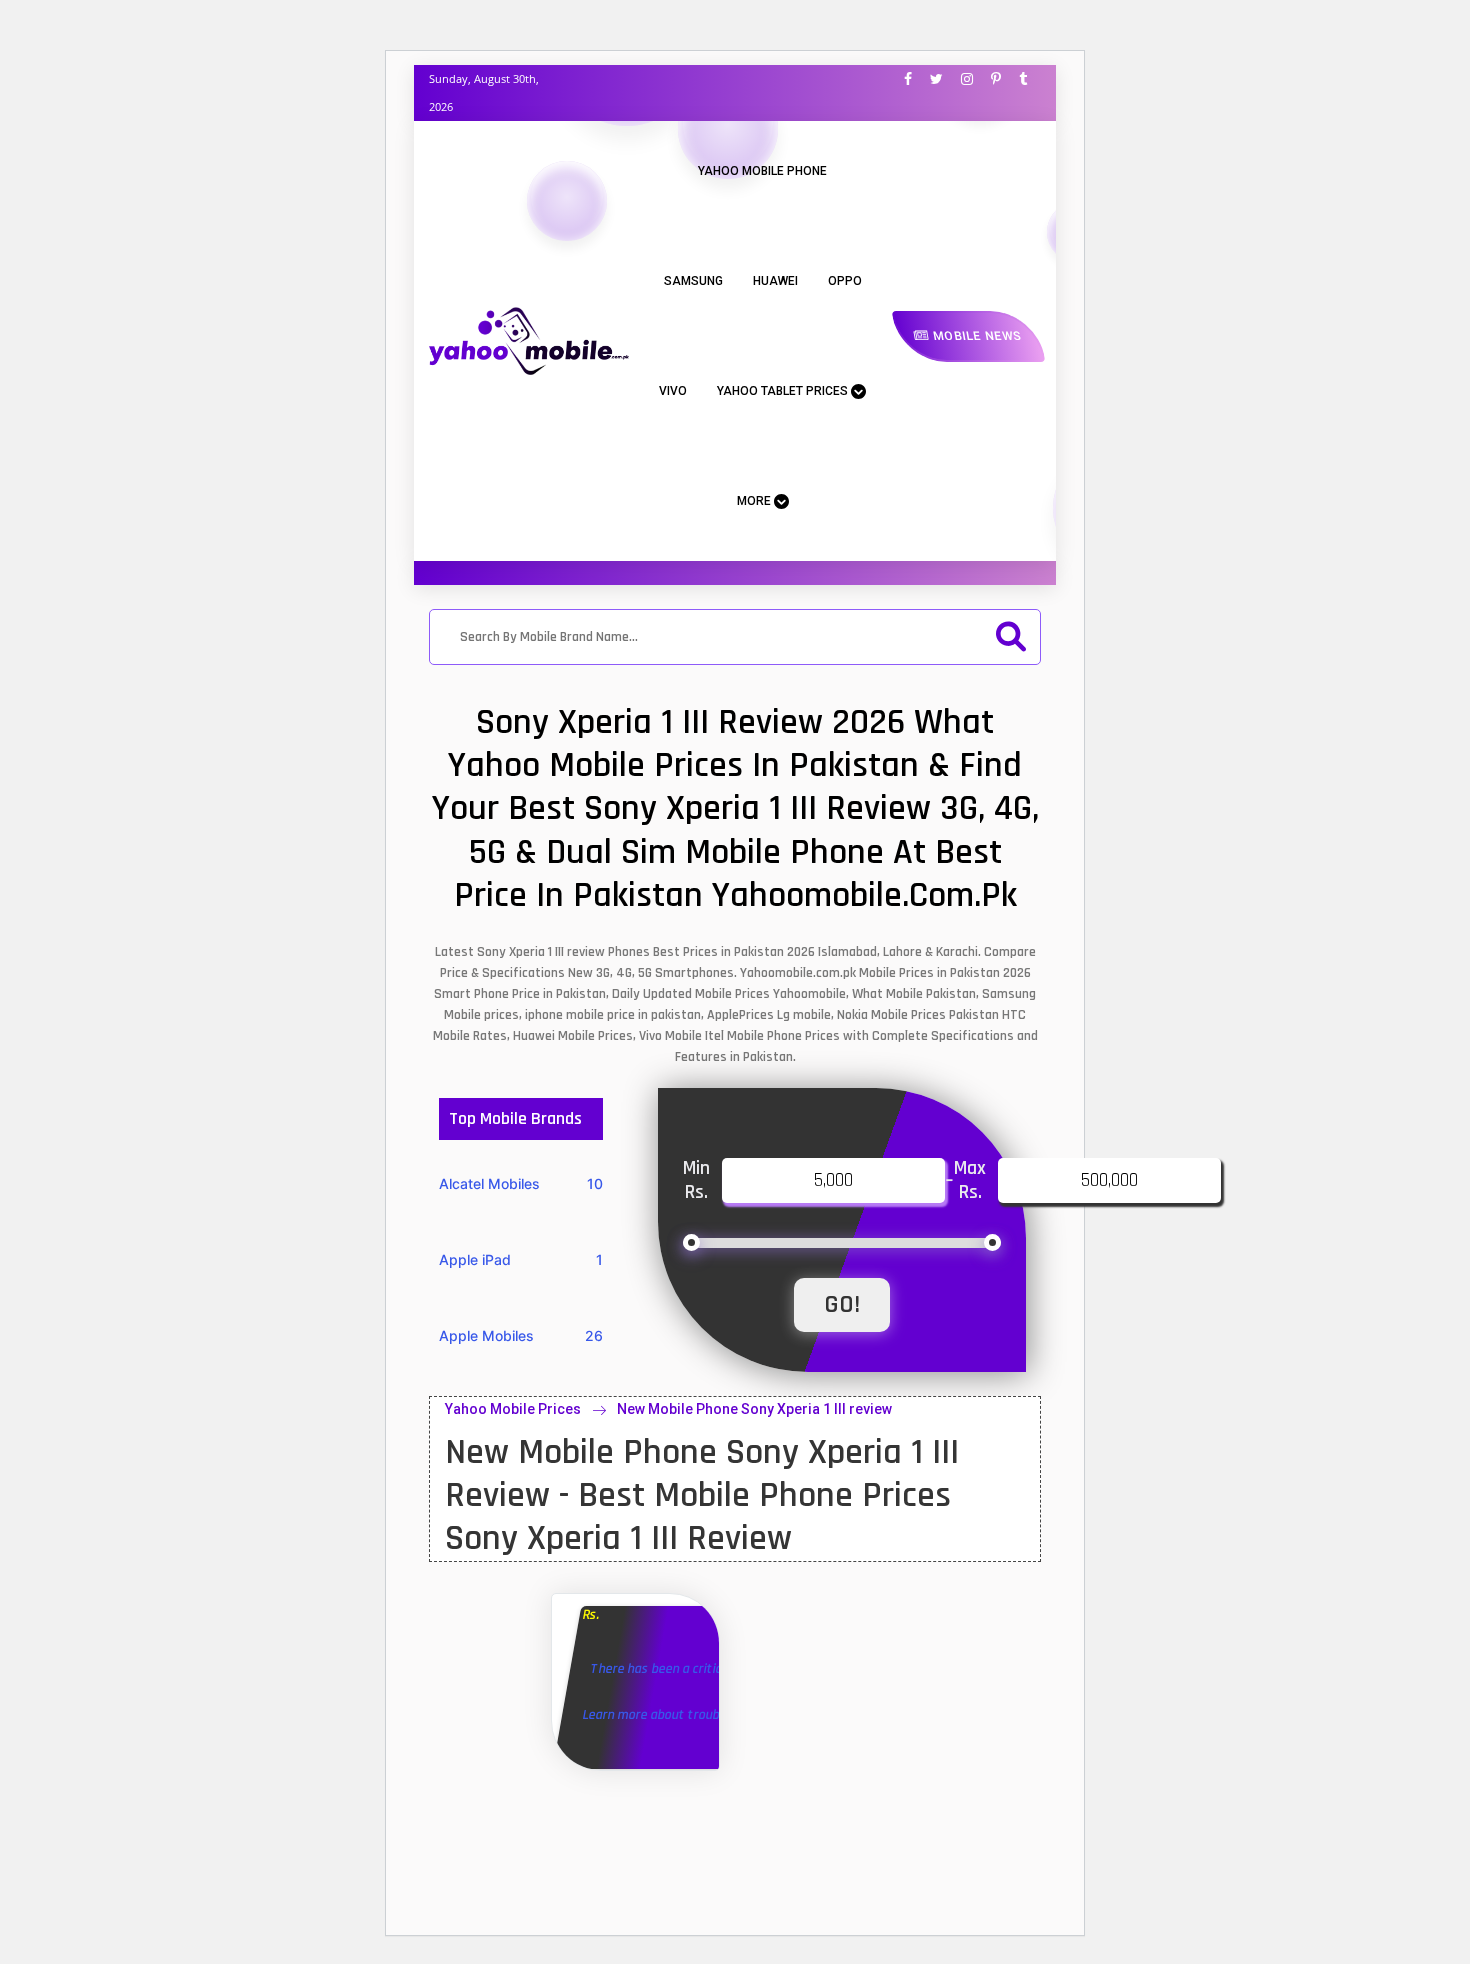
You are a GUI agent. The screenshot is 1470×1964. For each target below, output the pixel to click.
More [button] (755, 501)
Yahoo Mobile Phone (762, 171)
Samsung (693, 281)
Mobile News (975, 336)
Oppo (845, 281)
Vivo (673, 391)
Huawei (775, 281)
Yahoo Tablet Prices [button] (784, 391)
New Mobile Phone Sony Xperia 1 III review (754, 1409)
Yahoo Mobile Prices (513, 1409)
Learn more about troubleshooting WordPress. (717, 1715)
